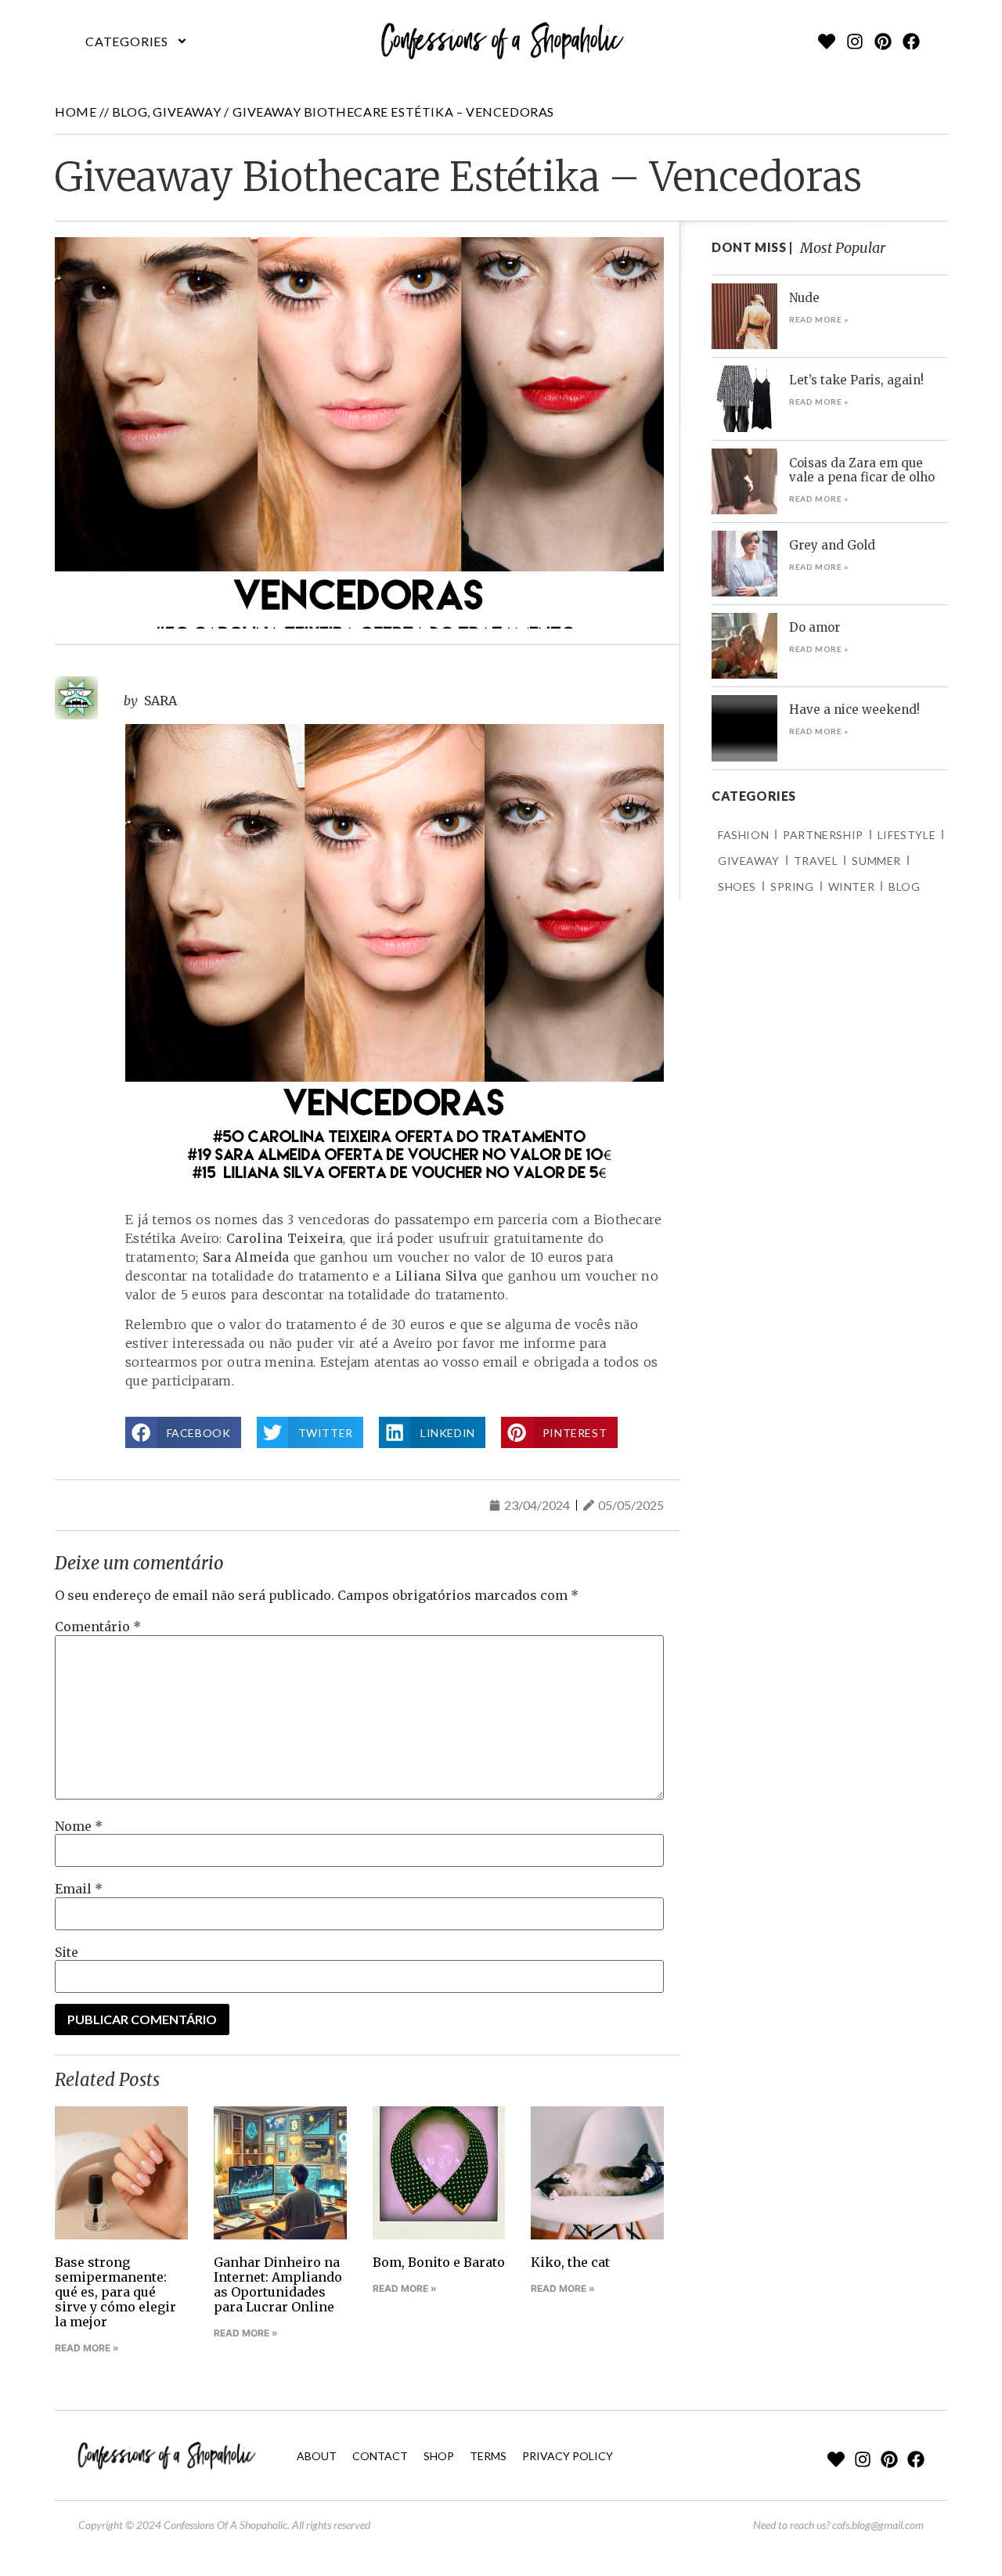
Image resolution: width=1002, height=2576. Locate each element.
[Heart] (827, 41)
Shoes (737, 886)
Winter (852, 886)
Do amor (815, 627)
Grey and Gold (832, 545)
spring (792, 886)
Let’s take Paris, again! (856, 380)
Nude (804, 298)
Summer (876, 861)
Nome (79, 1826)
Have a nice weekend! (854, 710)
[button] (137, 41)
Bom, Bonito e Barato (439, 2262)
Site (67, 1952)
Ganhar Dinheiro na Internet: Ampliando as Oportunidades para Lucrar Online (278, 2285)
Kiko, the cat (570, 2262)
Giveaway (187, 112)
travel (816, 861)
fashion (743, 835)
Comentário (98, 1627)
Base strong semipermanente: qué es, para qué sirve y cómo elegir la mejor (115, 2292)
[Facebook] (911, 41)
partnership (823, 835)
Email (79, 1889)
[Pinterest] (883, 41)
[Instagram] (855, 41)
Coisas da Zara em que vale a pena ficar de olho (862, 470)
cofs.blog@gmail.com (878, 2525)
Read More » (87, 2348)
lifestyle (906, 835)
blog (130, 112)
